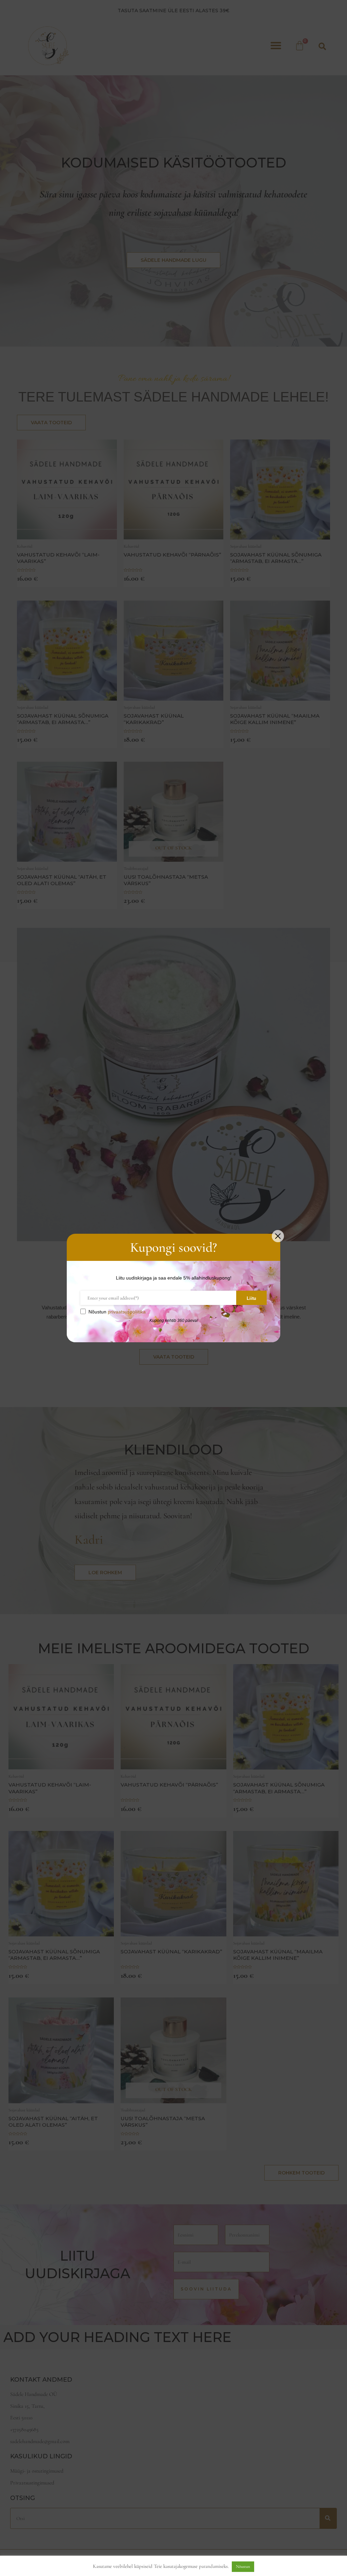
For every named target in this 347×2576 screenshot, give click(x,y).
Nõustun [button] (243, 2567)
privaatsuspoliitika (127, 1312)
